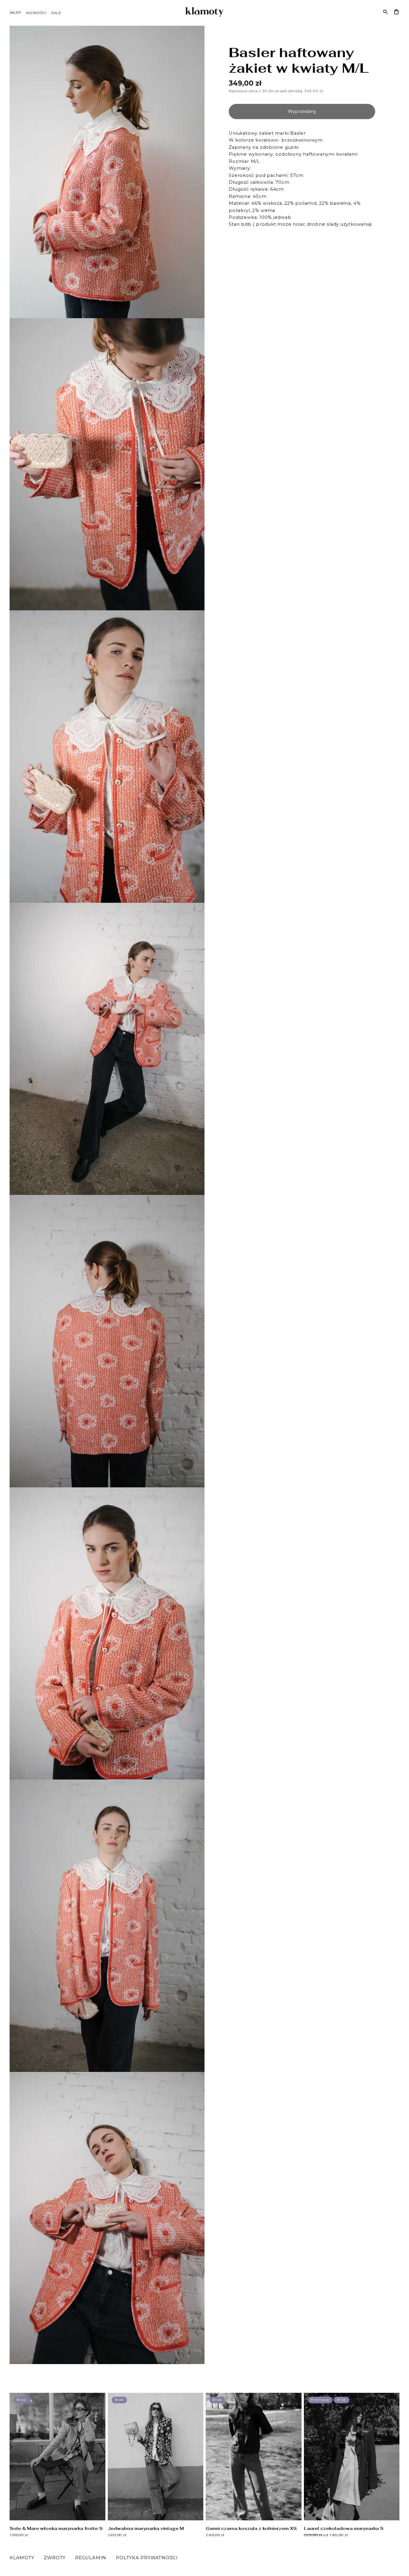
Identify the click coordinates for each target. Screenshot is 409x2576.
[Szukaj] (386, 12)
